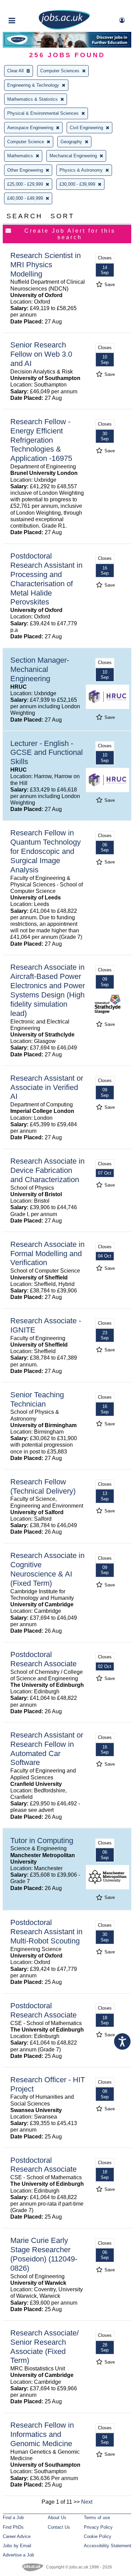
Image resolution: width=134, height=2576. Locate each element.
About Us (57, 2518)
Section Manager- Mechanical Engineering (40, 669)
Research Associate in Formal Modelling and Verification (47, 1254)
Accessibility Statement (108, 2546)
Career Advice (17, 2536)
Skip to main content (27, 6)
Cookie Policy (98, 2536)
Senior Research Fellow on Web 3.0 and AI (41, 354)
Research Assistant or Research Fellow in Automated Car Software (47, 1749)
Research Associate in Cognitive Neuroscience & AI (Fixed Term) (47, 1569)
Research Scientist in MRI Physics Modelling (46, 265)
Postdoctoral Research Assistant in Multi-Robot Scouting (46, 1932)
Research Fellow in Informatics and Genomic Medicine (42, 2434)
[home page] (64, 28)
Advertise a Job (18, 2555)
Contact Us (59, 2527)
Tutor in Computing (42, 1841)
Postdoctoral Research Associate (43, 1659)
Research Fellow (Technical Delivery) (43, 1486)
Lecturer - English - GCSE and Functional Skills (47, 753)
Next (87, 2502)
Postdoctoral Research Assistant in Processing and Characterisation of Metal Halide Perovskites (46, 579)
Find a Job (13, 2518)
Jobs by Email (17, 2546)
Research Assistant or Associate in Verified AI (47, 1087)
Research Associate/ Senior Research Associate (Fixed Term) (44, 2347)
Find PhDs (13, 2527)
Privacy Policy (98, 2527)
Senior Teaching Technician (37, 1399)
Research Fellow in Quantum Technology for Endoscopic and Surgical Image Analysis (46, 851)
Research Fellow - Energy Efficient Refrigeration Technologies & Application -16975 (41, 440)
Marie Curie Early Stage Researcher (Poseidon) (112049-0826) (44, 2254)
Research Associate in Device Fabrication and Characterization (47, 1170)
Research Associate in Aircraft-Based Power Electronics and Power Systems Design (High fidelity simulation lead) (48, 990)
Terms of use (97, 2518)
